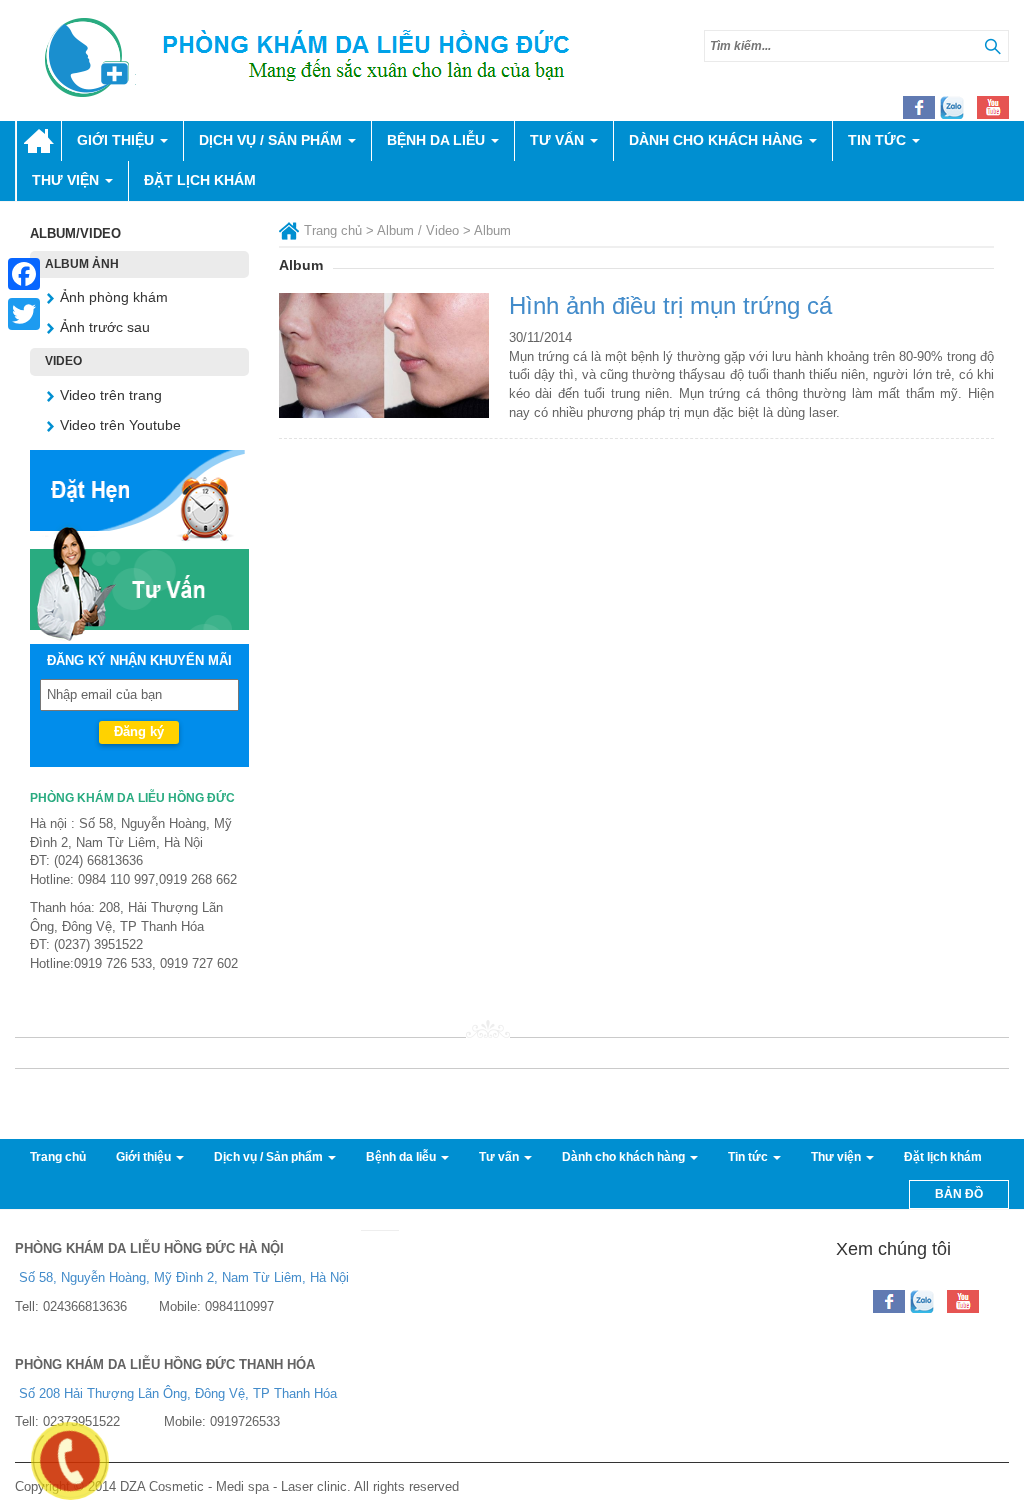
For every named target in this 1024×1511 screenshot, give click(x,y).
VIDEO (63, 361)
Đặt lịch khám (200, 180)
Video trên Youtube (120, 425)
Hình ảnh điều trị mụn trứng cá (670, 305)
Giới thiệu (117, 140)
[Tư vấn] (139, 581)
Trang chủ (38, 141)
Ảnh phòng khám (114, 297)
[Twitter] (24, 314)
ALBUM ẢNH (82, 264)
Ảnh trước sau (105, 327)
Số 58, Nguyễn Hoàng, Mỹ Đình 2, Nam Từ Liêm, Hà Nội (184, 1277)
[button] (992, 46)
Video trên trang (111, 395)
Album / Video (418, 230)
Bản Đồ (959, 1194)
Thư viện (67, 180)
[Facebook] (24, 274)
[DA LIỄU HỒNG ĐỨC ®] (329, 57)
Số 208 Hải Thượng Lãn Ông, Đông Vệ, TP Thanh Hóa (178, 1393)
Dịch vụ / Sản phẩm (272, 140)
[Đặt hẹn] (139, 493)
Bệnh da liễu (438, 140)
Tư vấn (559, 140)
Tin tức (879, 140)
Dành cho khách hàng (718, 140)
